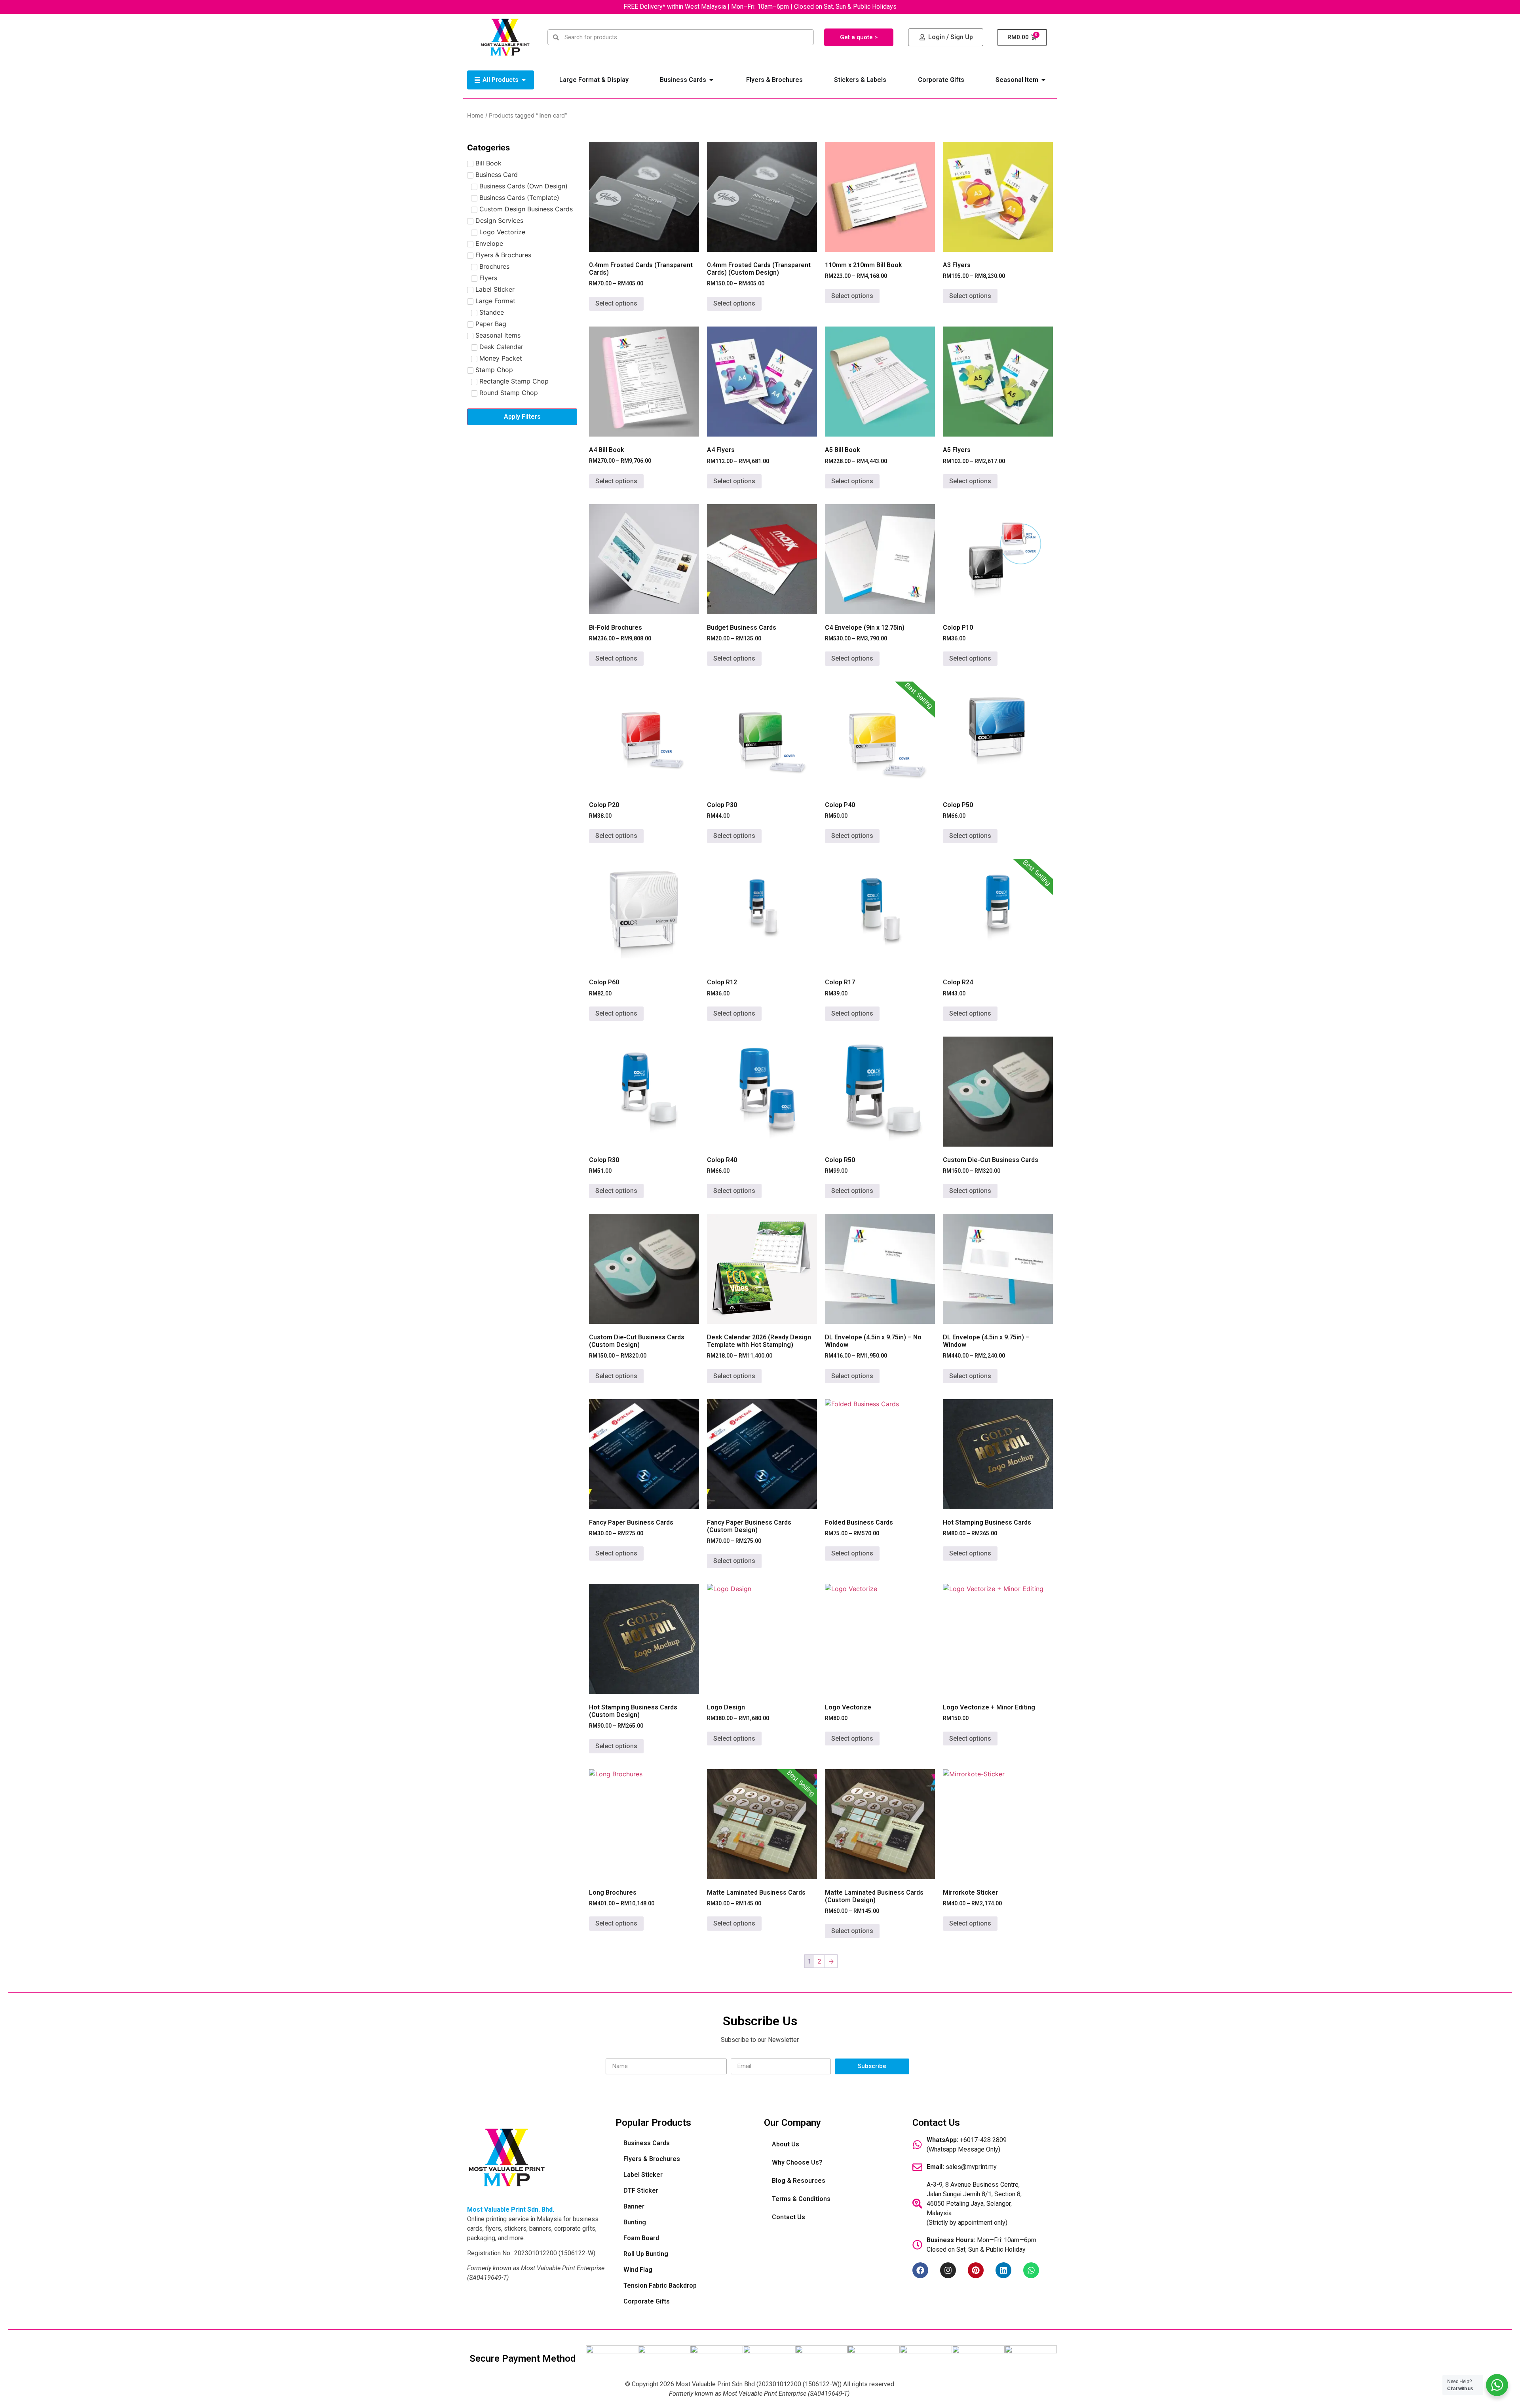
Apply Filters (522, 417)
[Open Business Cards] (711, 80)
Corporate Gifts (647, 2301)
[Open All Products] (524, 80)
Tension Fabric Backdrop (660, 2286)
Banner (634, 2206)
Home (475, 116)
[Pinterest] (976, 2270)
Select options (616, 303)
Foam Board (641, 2238)
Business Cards (647, 2143)
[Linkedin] (1003, 2270)
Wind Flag (638, 2270)
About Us (786, 2144)
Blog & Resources (799, 2181)
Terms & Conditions (801, 2199)
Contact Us (788, 2217)
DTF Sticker (641, 2191)
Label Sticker (643, 2175)
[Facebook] (920, 2270)
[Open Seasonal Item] (1043, 80)
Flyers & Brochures (652, 2159)
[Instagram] (948, 2270)
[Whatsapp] (1031, 2270)
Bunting (635, 2222)
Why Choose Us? (797, 2162)
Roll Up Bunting (646, 2254)
